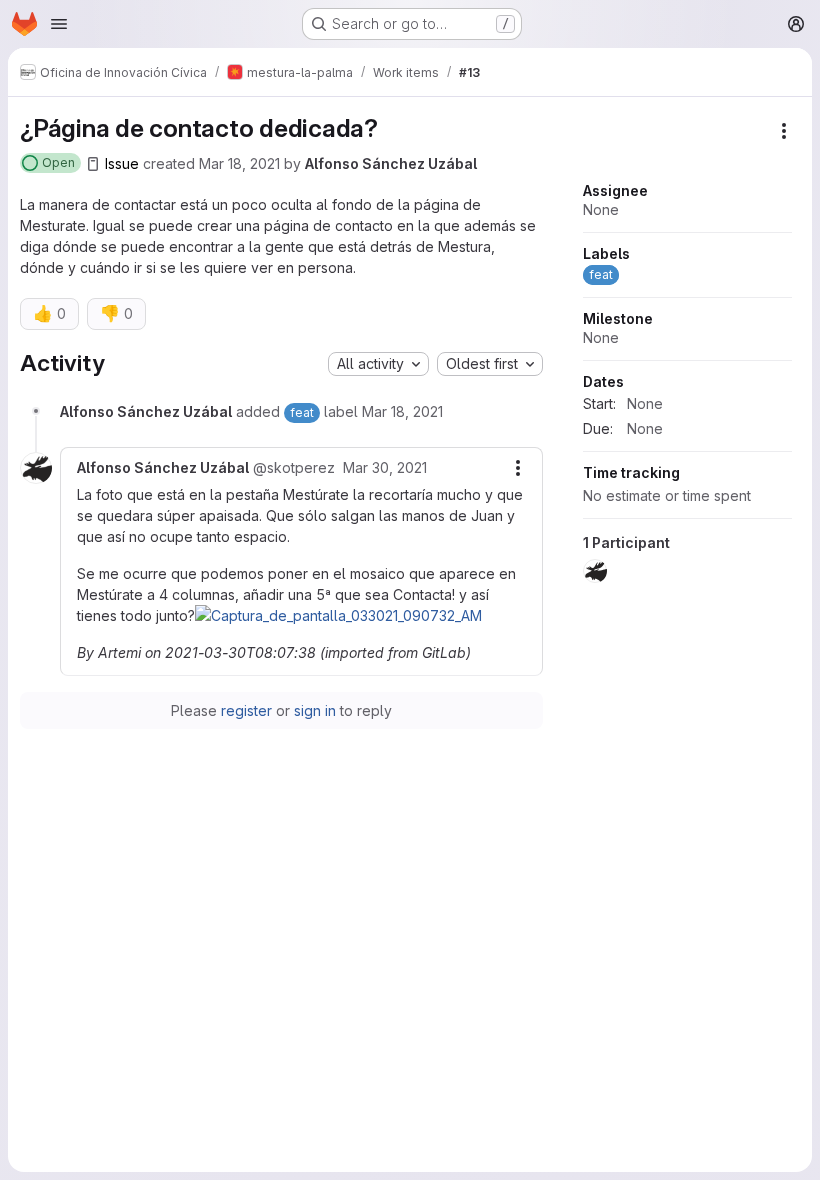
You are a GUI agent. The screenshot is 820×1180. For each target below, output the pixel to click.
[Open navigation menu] (59, 24)
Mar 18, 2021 (239, 163)
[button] (338, 615)
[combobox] (378, 364)
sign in (315, 710)
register (246, 710)
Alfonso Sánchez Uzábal (391, 163)
